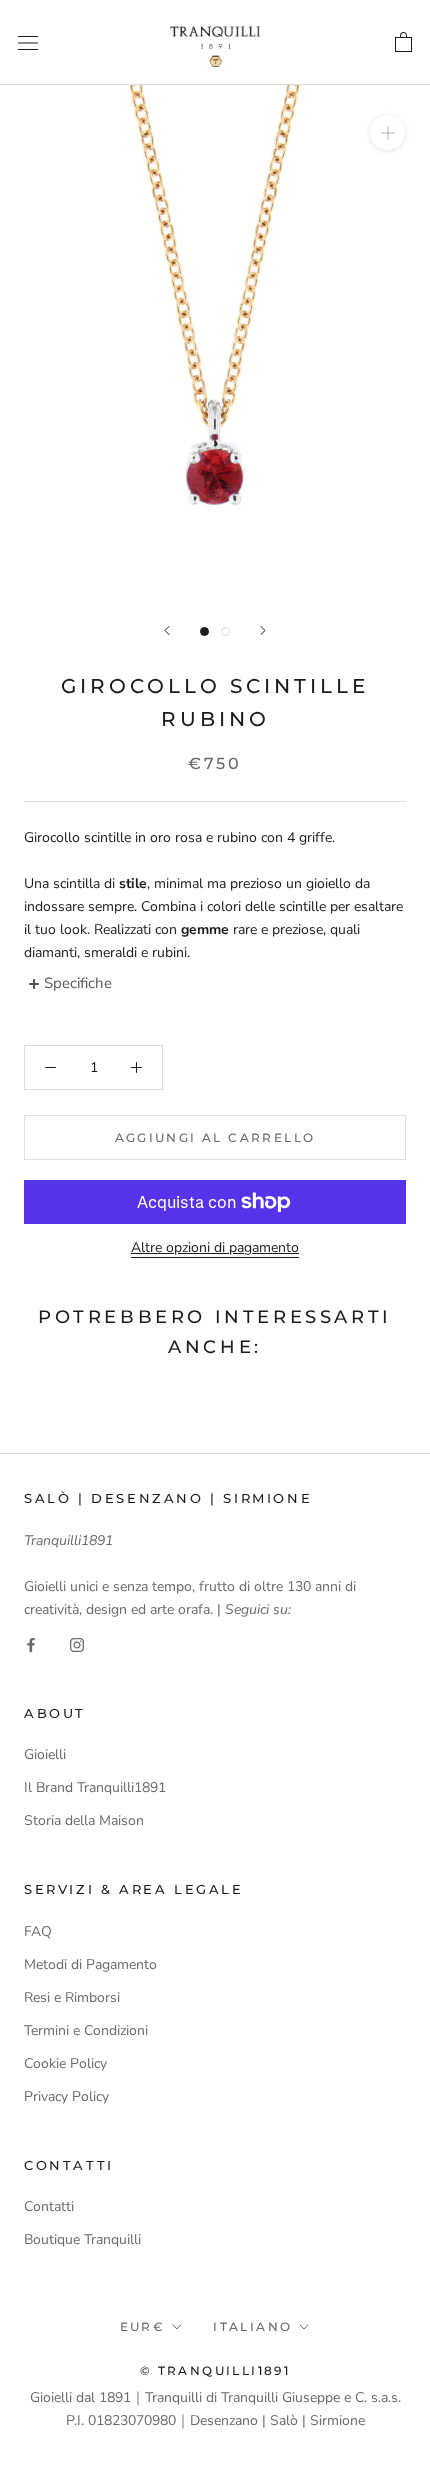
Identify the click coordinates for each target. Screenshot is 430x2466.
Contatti (49, 2206)
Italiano (252, 2326)
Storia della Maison (84, 1820)
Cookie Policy (65, 2063)
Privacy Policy (66, 2096)
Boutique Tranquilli (82, 2239)
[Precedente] (167, 630)
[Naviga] (28, 42)
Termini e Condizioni (86, 2030)
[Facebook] (31, 1643)
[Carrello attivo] (403, 42)
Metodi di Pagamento (90, 1964)
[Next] (263, 630)
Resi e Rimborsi (72, 1997)
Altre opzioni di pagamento (215, 1247)
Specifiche (78, 983)
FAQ (38, 1931)
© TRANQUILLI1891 (215, 2370)
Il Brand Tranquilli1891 (95, 1787)
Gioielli (45, 1754)
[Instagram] (77, 1643)
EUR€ (143, 2326)
